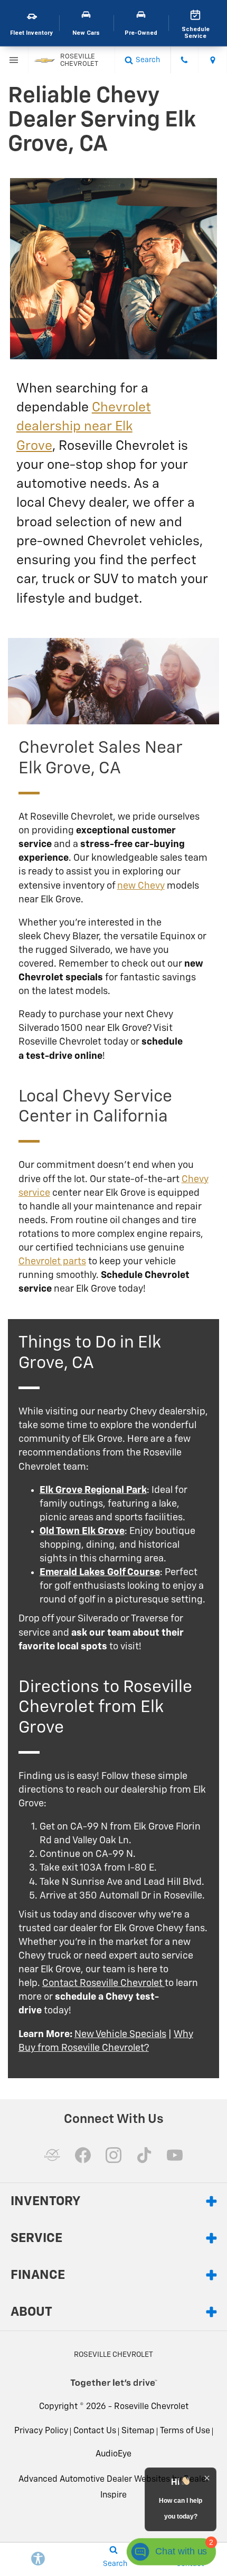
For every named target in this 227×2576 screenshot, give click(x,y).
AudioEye (113, 2454)
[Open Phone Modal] (185, 60)
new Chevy (141, 886)
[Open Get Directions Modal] (213, 60)
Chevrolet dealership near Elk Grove (84, 427)
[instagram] (113, 2155)
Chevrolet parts (52, 1262)
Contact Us (95, 2431)
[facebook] (83, 2155)
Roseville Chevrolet (151, 2407)
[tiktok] (144, 2155)
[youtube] (175, 2155)
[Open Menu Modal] (14, 60)
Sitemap (138, 2431)
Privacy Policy (41, 2431)
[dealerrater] (52, 2155)
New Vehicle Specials (120, 2034)
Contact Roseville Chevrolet (103, 1983)
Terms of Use (185, 2431)
